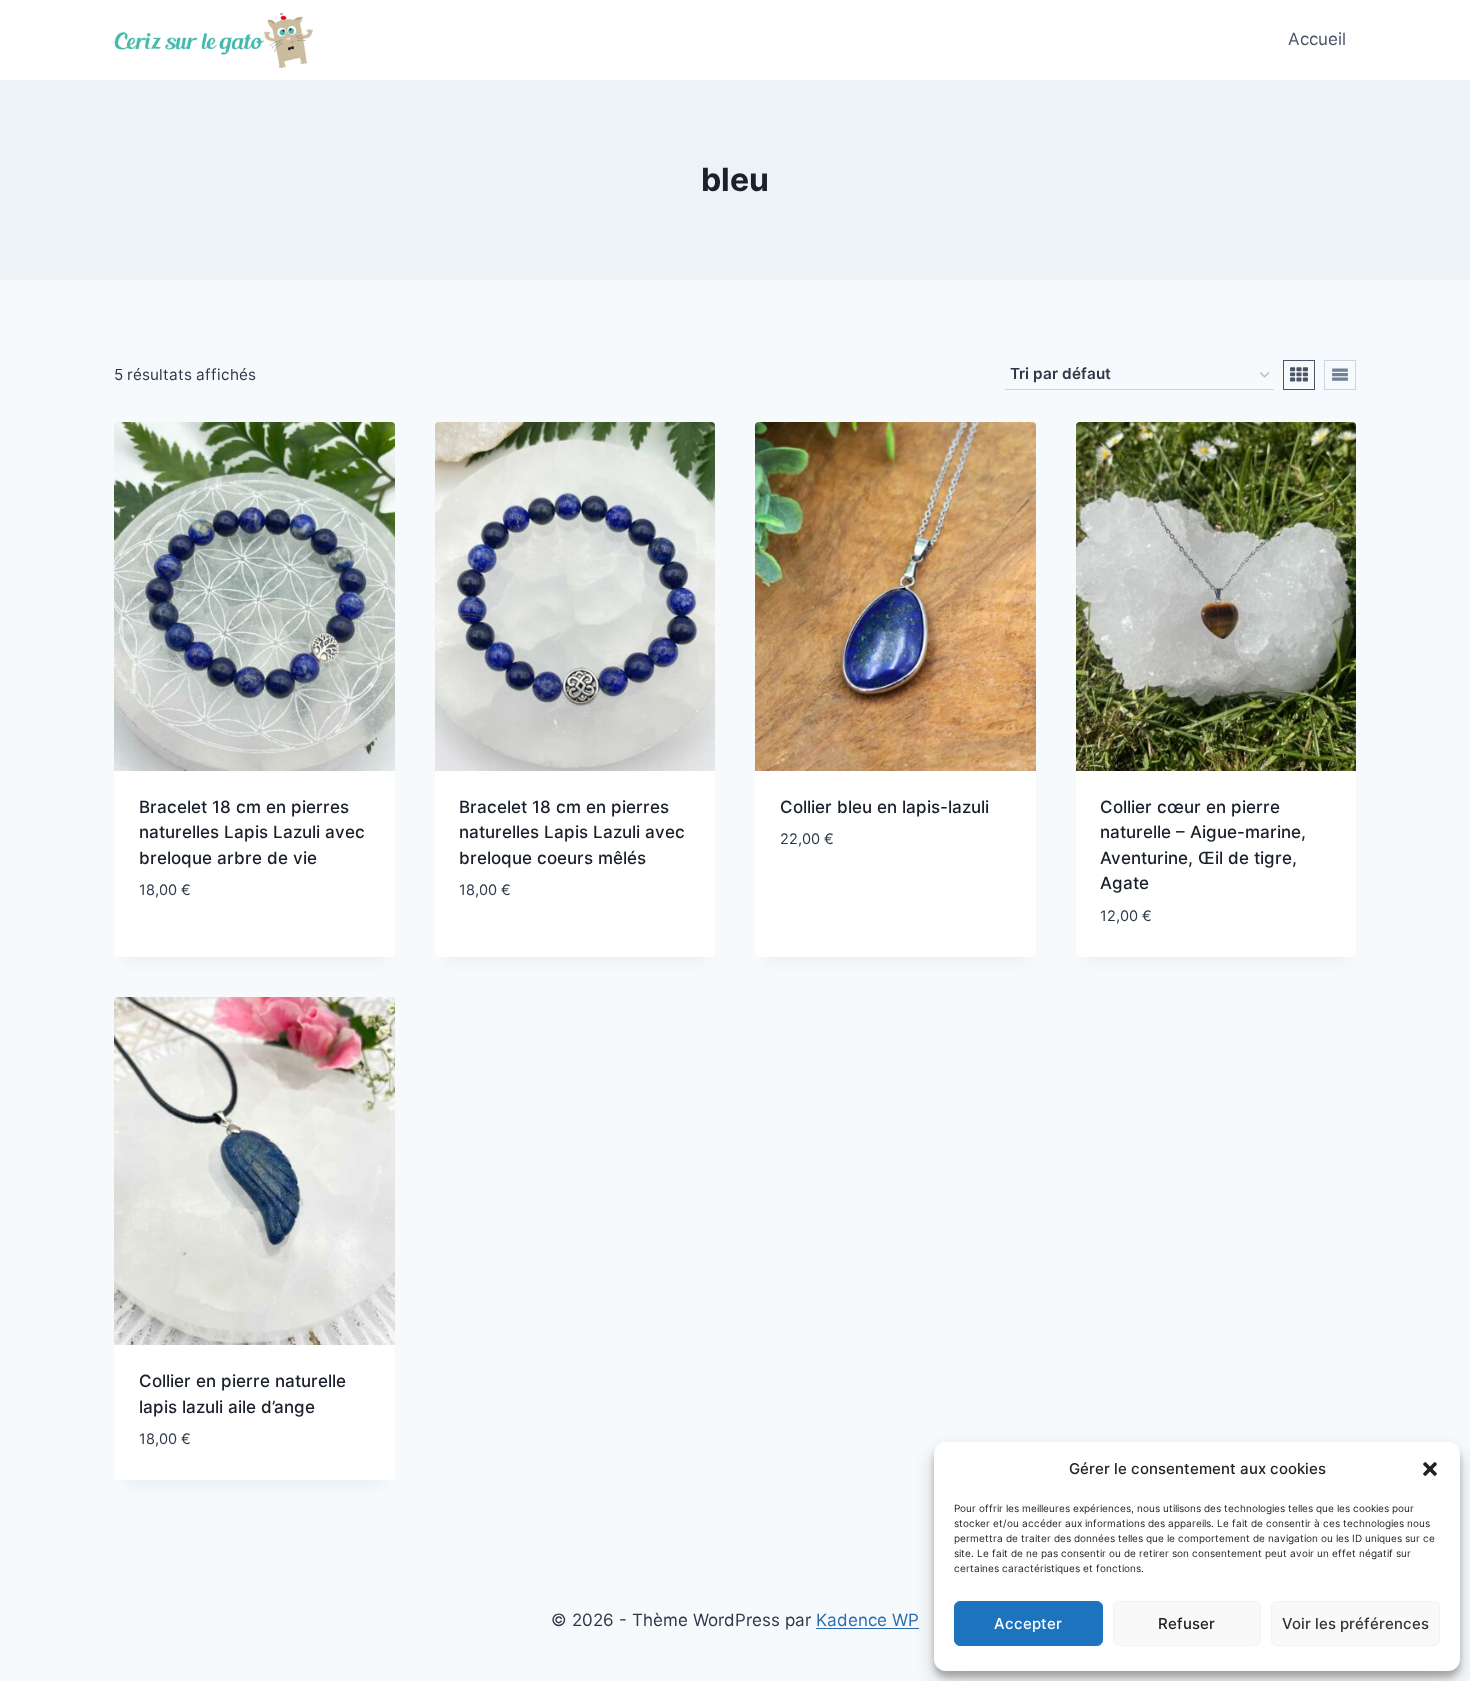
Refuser (1186, 1623)
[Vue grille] (1299, 375)
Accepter (1028, 1623)
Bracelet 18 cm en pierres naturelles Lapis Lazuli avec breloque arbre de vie (252, 832)
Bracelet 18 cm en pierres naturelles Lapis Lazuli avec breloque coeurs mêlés (572, 832)
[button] (1430, 1469)
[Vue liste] (1340, 375)
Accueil (1317, 39)
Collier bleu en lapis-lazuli (884, 807)
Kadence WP (867, 1620)
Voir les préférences (1355, 1623)
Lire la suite (190, 950)
